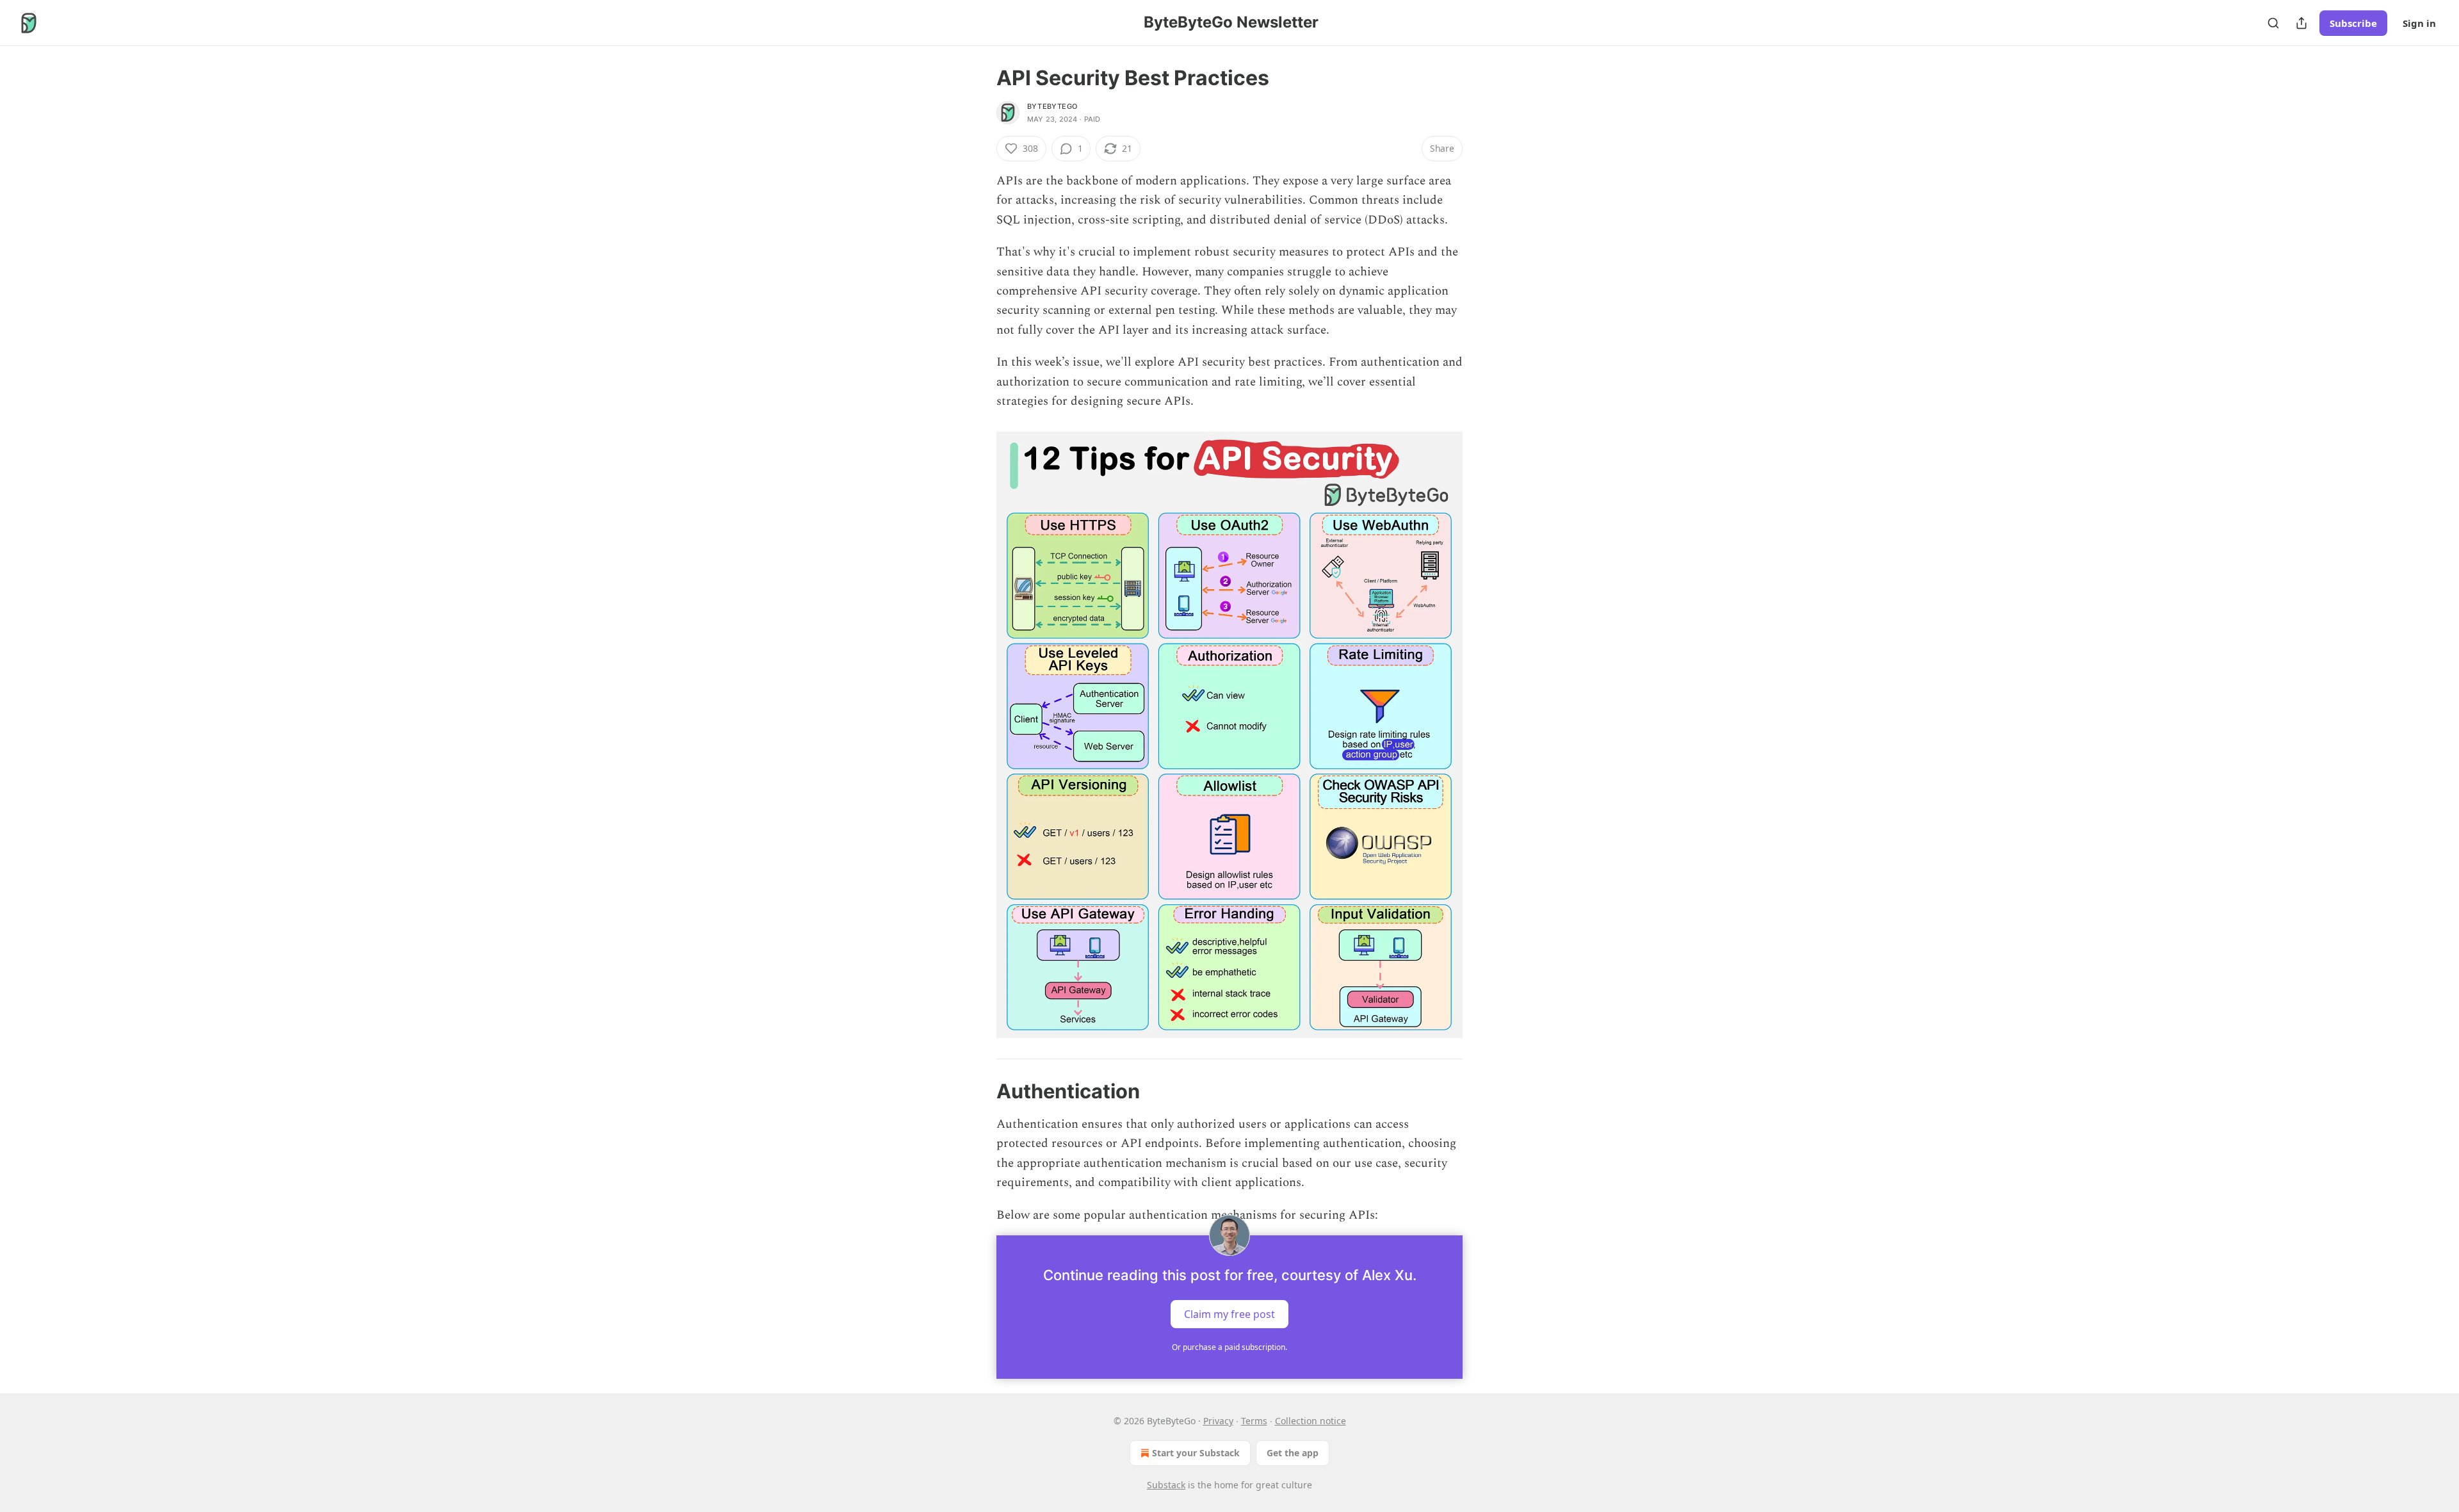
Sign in (2419, 23)
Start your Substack (1196, 1453)
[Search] (2273, 23)
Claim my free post (1229, 1314)
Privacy (1218, 1421)
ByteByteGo (1052, 106)
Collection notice (1311, 1421)
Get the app (1293, 1453)
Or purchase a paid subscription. (1229, 1347)
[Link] (978, 1091)
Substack (1166, 1485)
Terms (1254, 1421)
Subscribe (2353, 23)
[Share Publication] (2301, 23)
